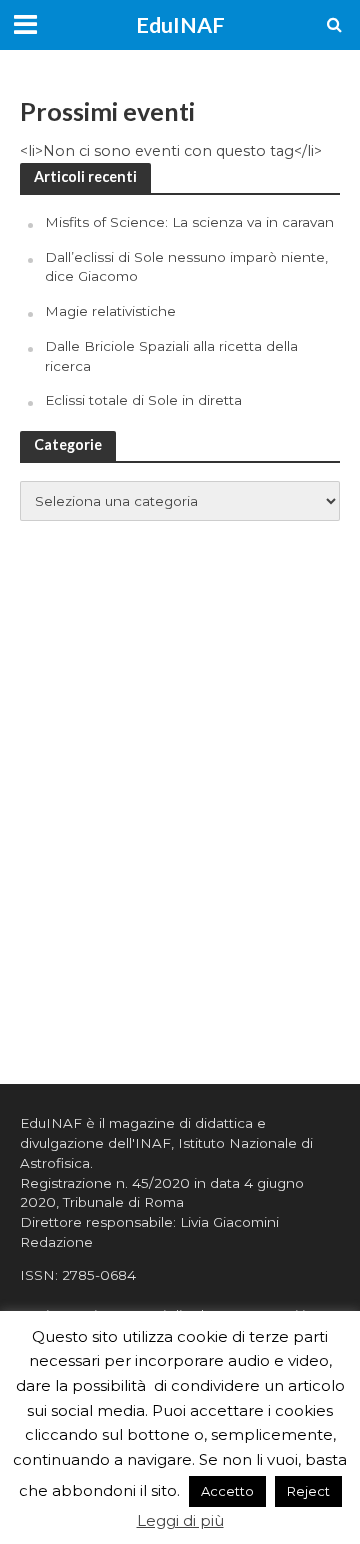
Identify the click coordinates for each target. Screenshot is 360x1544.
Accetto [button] (227, 1491)
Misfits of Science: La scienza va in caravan (189, 222)
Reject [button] (308, 1491)
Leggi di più (180, 1520)
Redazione (56, 1242)
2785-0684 (99, 1275)
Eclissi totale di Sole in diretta (143, 400)
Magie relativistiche (110, 311)
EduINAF (180, 25)
